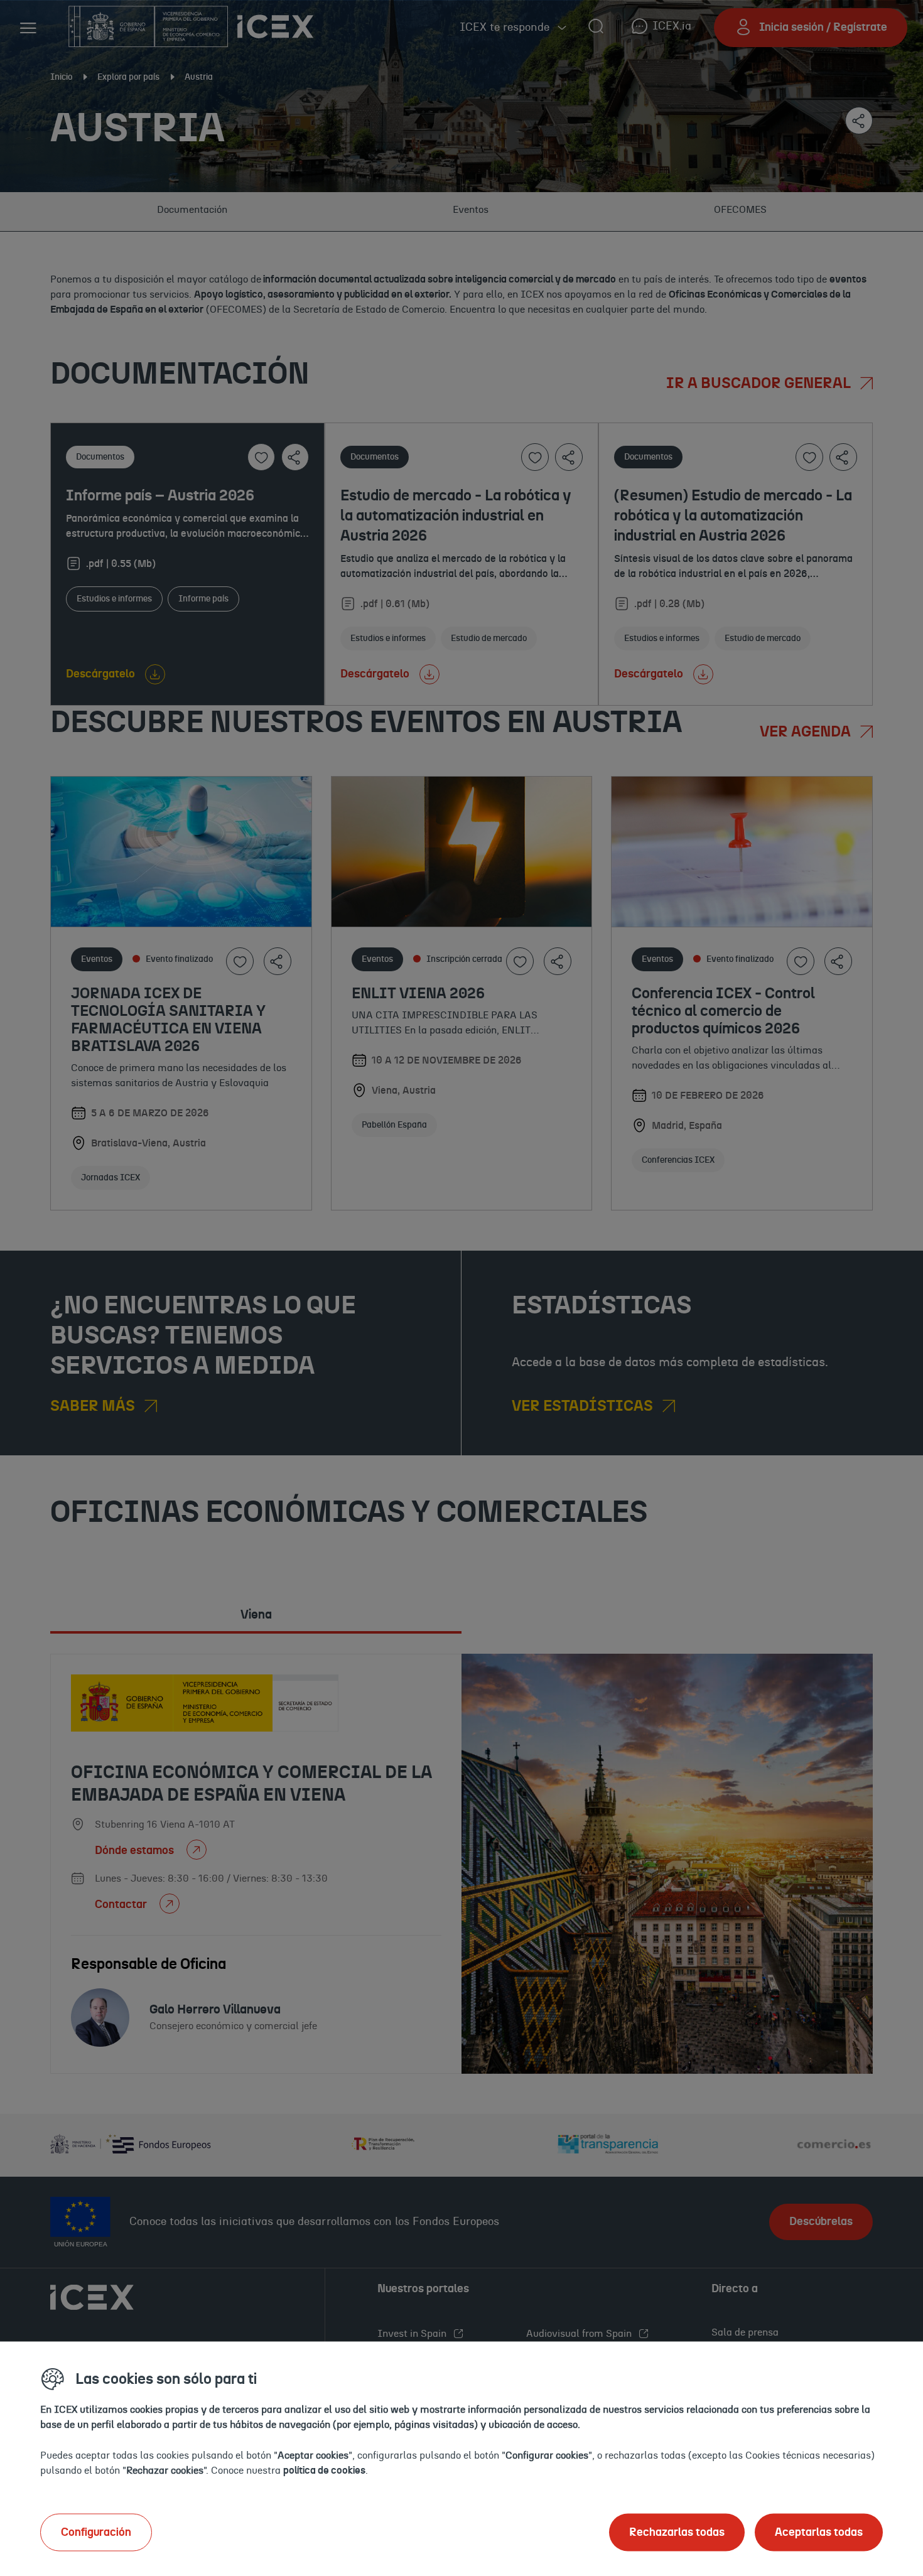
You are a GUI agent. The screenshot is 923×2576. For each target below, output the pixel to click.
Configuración (96, 2532)
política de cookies (324, 2470)
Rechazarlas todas (677, 2532)
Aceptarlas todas (819, 2532)
